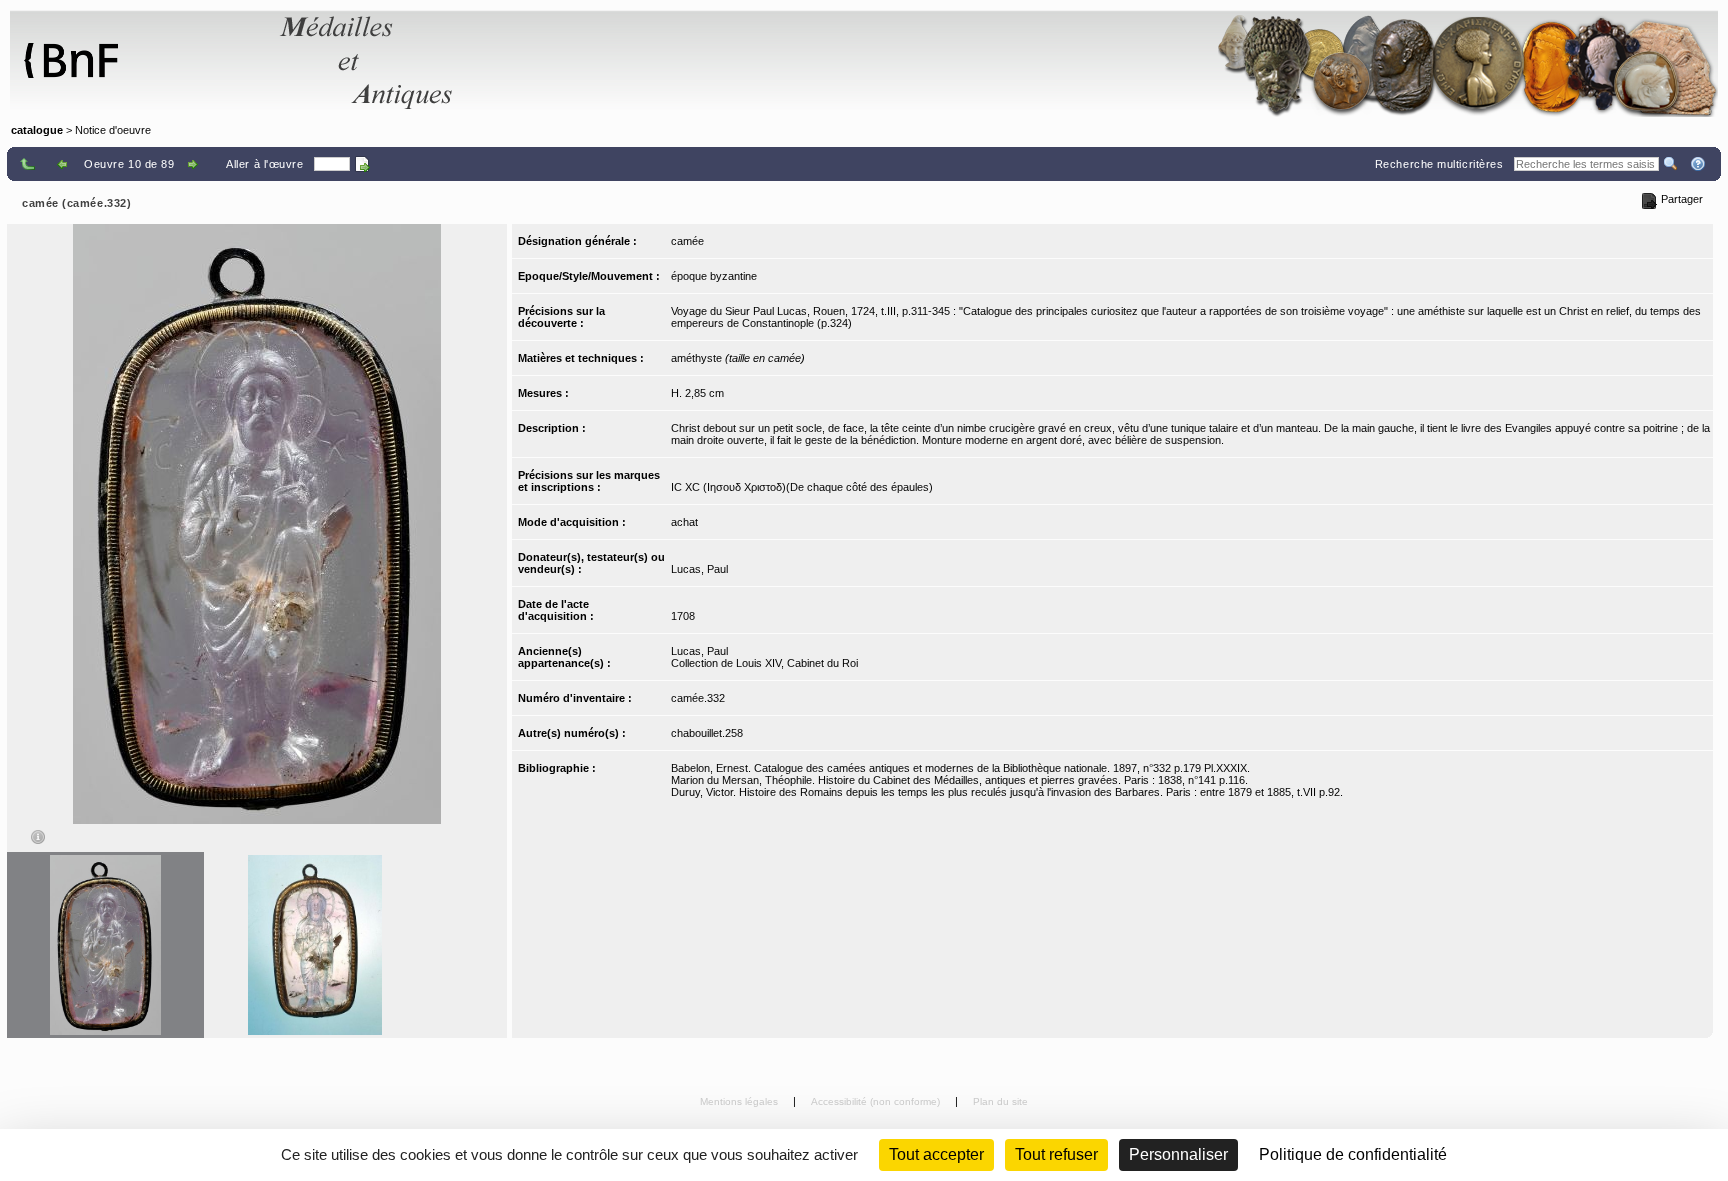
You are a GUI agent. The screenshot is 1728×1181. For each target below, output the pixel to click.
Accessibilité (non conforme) (877, 1101)
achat (684, 522)
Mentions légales (740, 1101)
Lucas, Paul (699, 569)
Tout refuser (1056, 1154)
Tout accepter (936, 1154)
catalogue (37, 130)
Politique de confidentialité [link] (1353, 1154)
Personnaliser (1178, 1154)
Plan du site (1000, 1101)
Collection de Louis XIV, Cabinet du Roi (764, 663)
